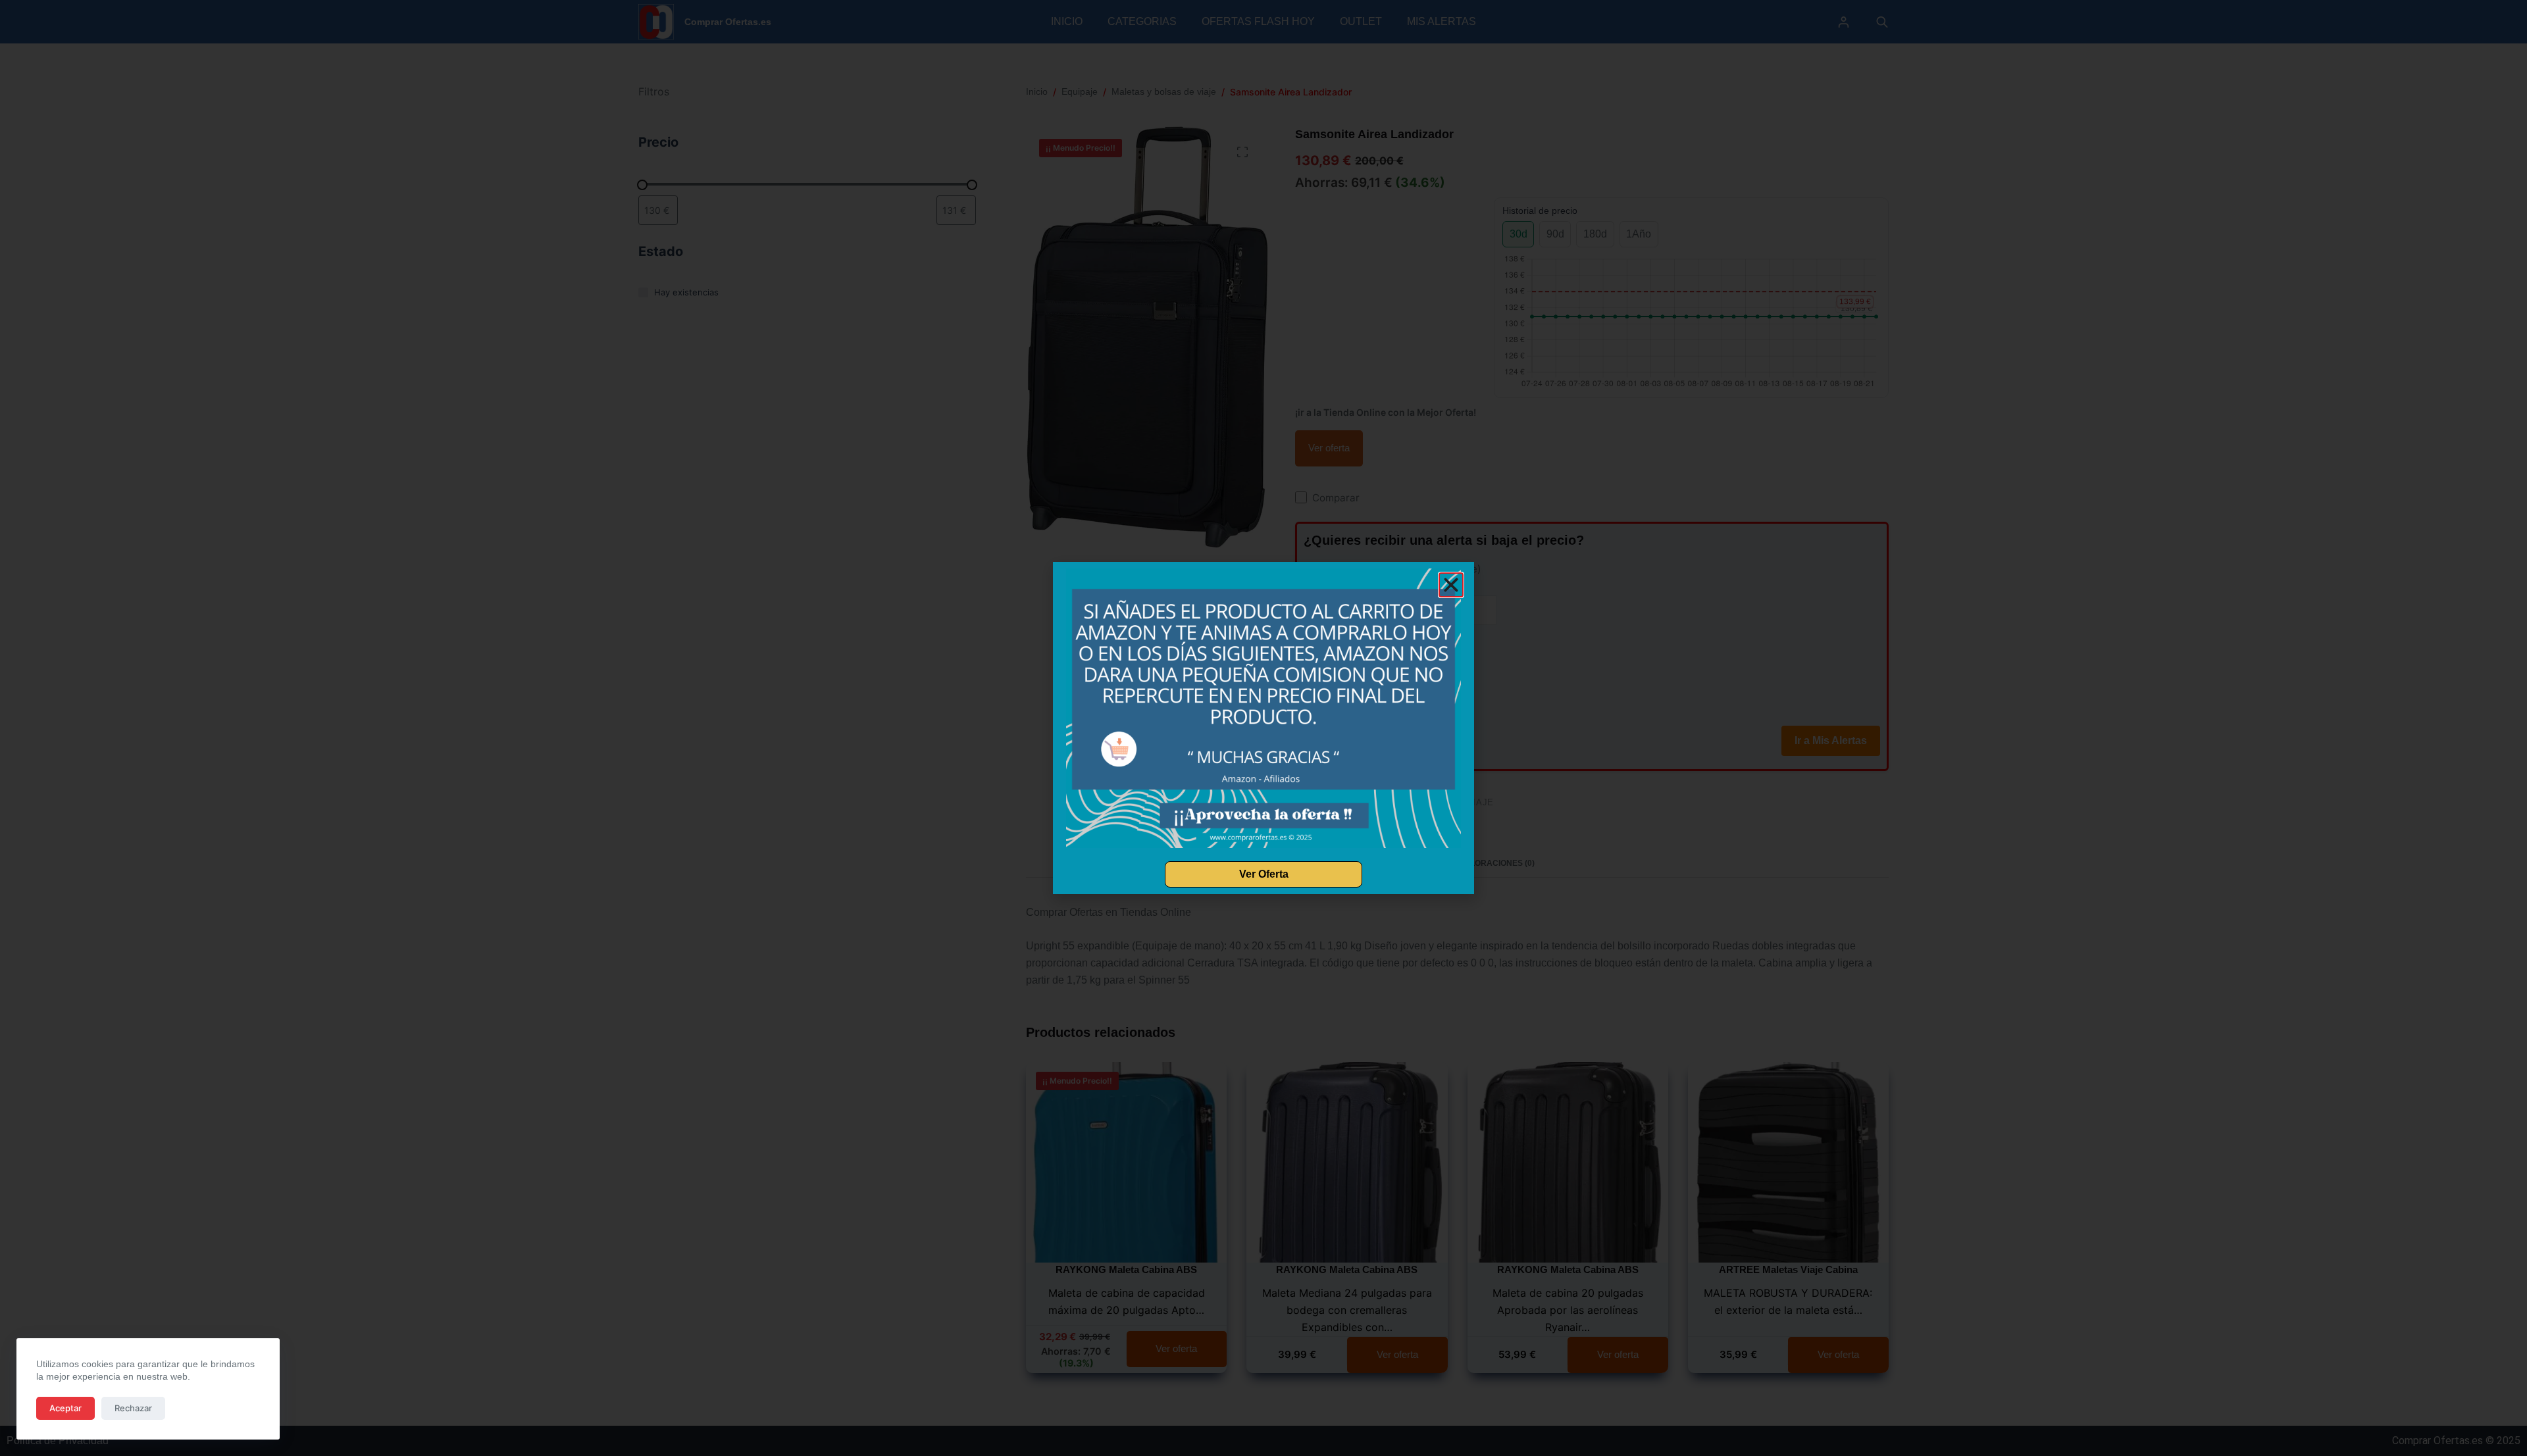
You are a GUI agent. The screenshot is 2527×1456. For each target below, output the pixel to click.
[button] (1451, 585)
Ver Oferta (1264, 874)
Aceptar (65, 1408)
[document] (1263, 728)
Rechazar (133, 1408)
